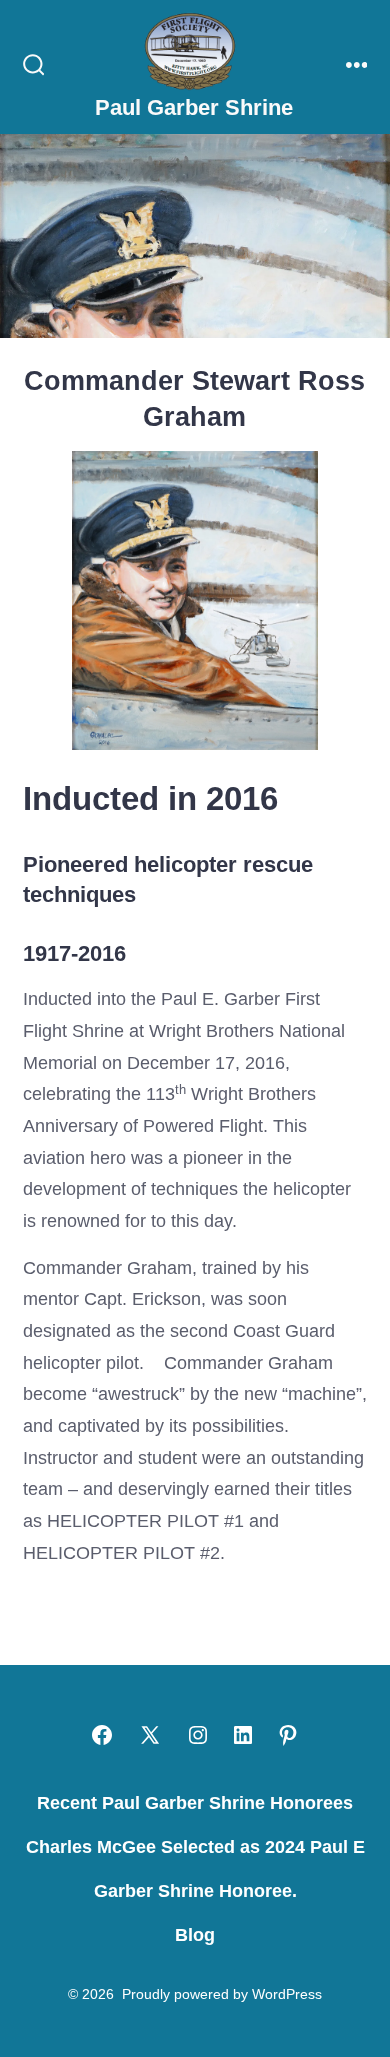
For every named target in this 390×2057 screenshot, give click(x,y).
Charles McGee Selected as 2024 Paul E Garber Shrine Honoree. (195, 1869)
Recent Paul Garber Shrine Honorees (195, 1803)
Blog (195, 1935)
